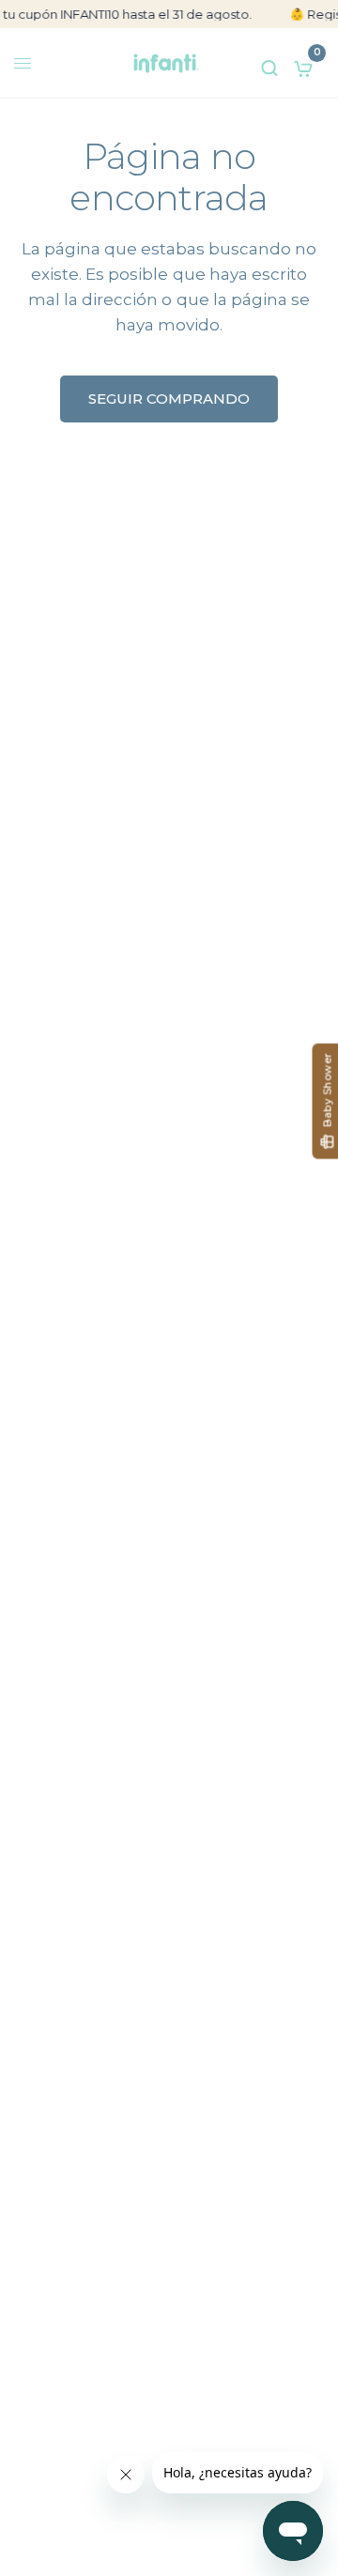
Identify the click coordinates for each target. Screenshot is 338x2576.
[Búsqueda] (269, 63)
